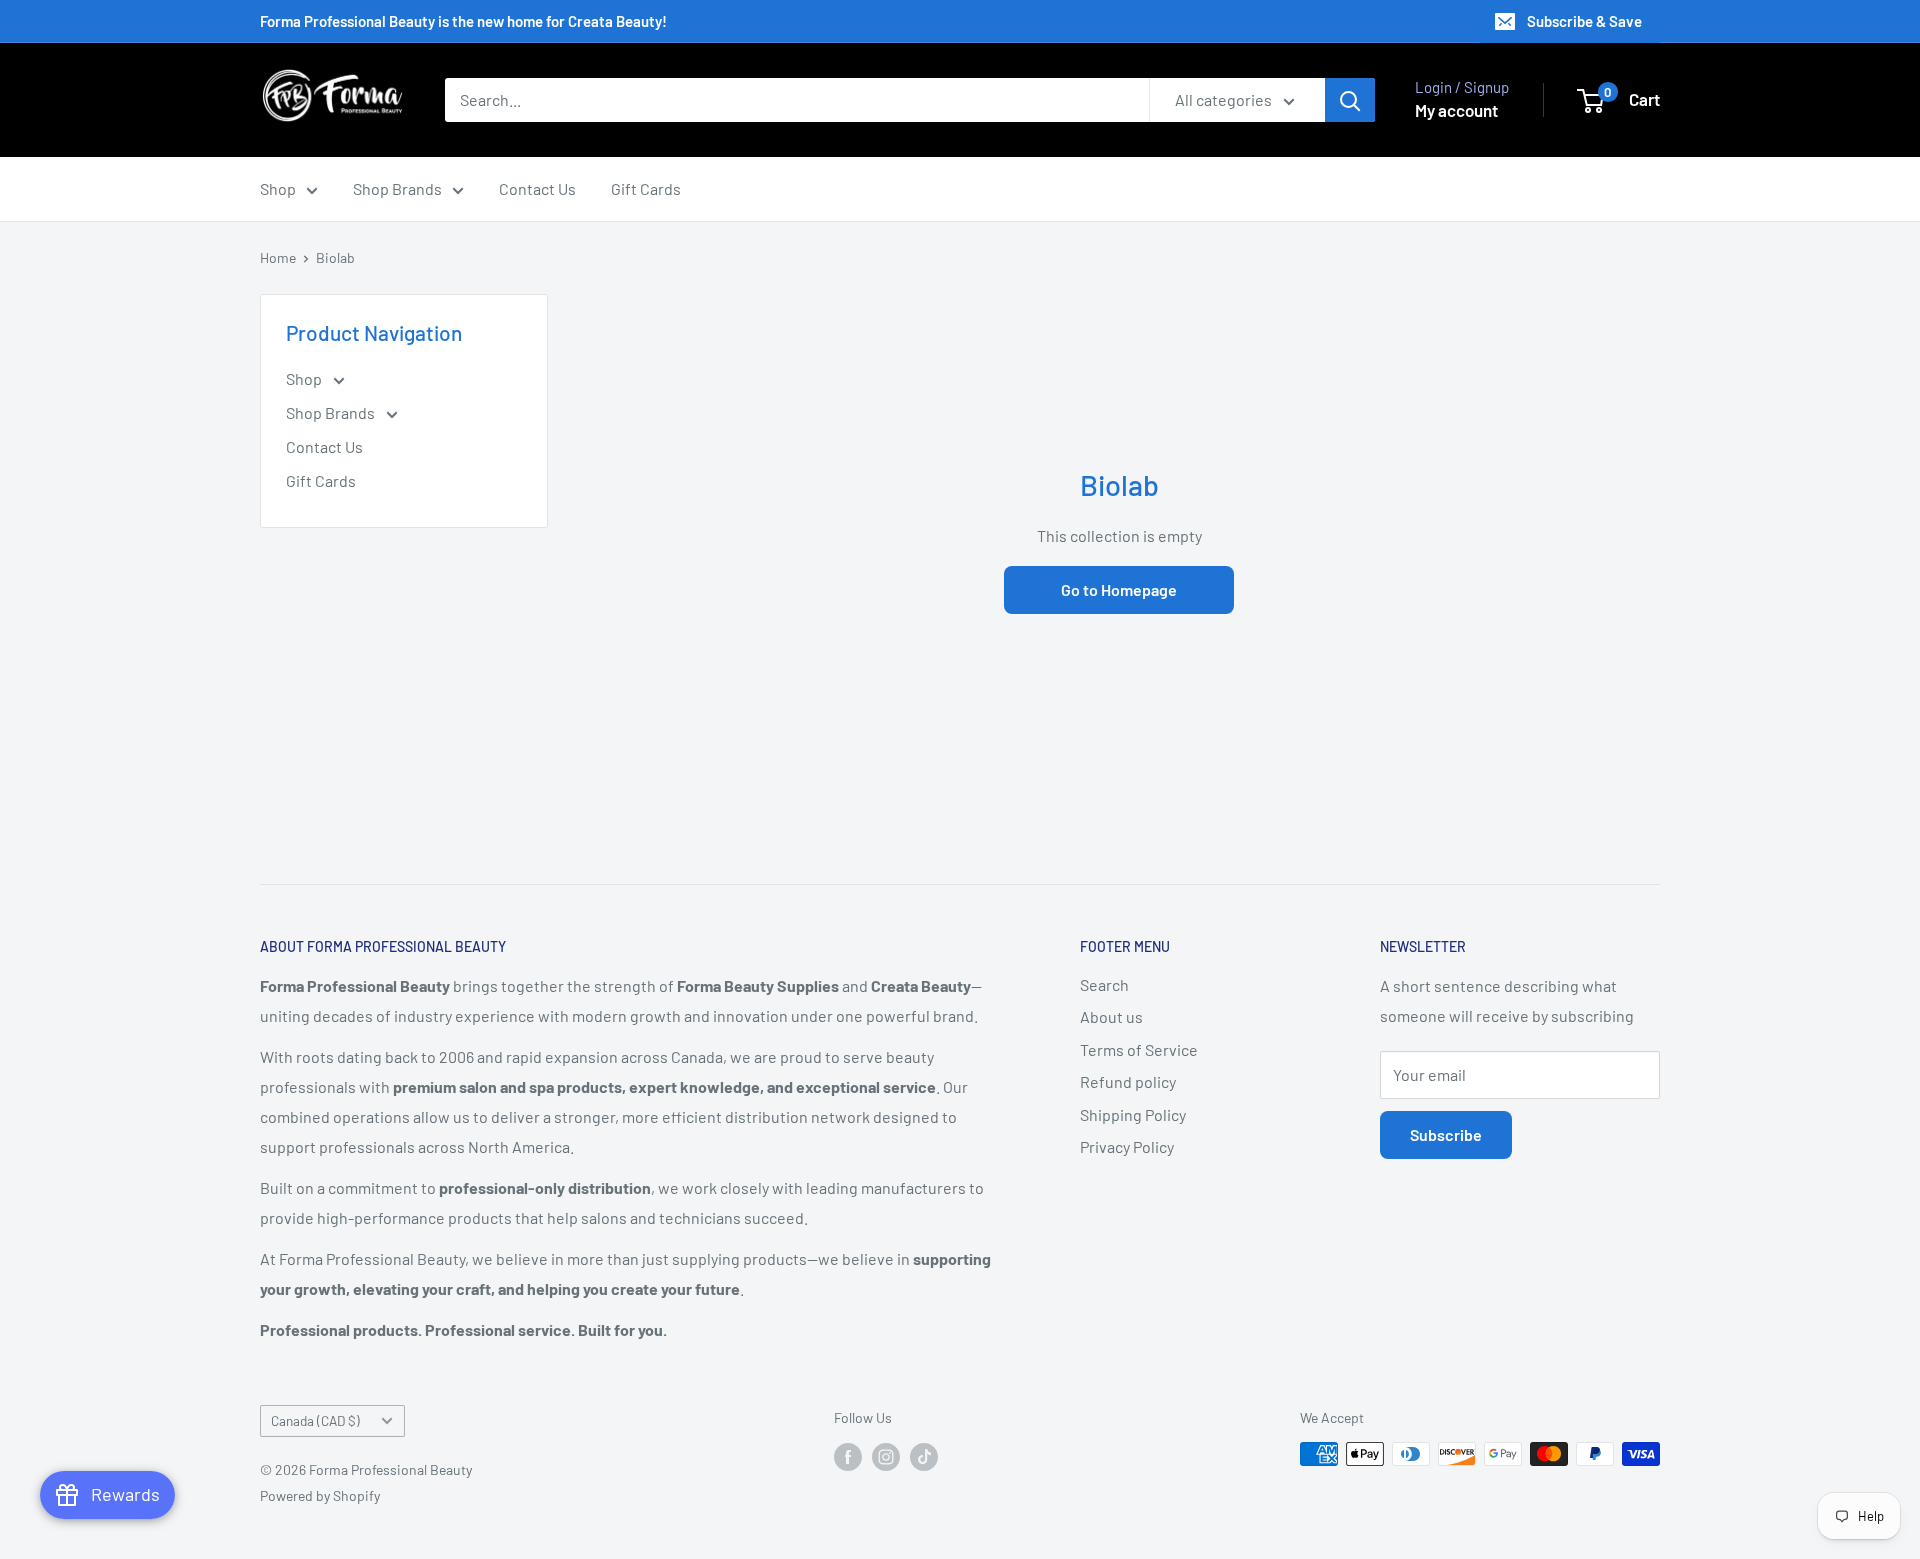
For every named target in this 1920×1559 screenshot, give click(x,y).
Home (278, 257)
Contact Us (537, 188)
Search (1104, 984)
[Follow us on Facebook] (848, 1456)
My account (1456, 110)
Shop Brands (397, 188)
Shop (278, 188)
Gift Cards (646, 188)
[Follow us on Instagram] (886, 1456)
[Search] (1350, 100)
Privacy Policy (1127, 1146)
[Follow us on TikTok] (924, 1456)
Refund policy (1128, 1081)
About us (1111, 1016)
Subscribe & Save (1584, 21)
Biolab (335, 257)
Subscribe (1446, 1134)
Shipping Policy (1133, 1114)
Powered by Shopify (320, 1495)
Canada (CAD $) (315, 1420)
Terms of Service (1139, 1049)
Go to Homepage (1119, 589)
